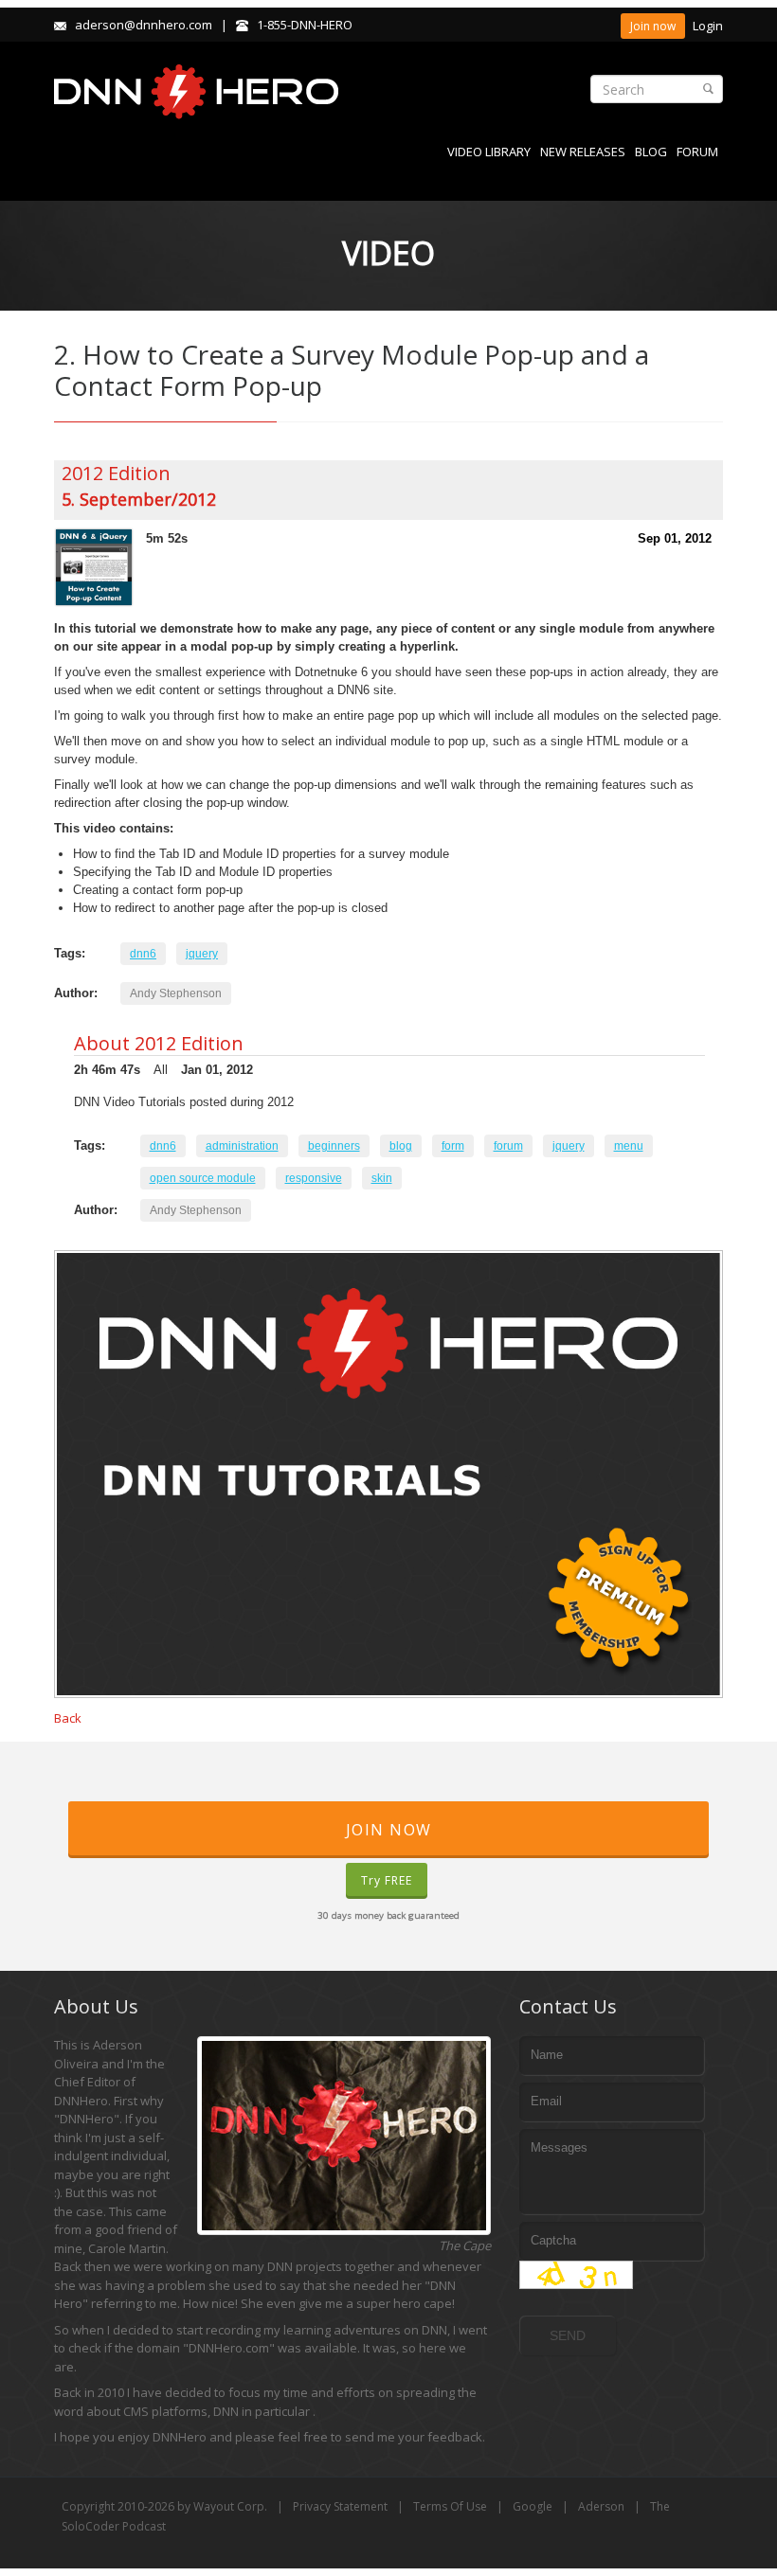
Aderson (601, 2506)
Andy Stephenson (176, 993)
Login (708, 26)
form (453, 1146)
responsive (314, 1178)
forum (508, 1146)
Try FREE (387, 1880)
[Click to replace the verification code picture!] (576, 2275)
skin (382, 1178)
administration (242, 1146)
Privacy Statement (340, 2506)
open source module (203, 1178)
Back (68, 1718)
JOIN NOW (389, 1830)
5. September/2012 (139, 499)
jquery (202, 954)
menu (629, 1146)
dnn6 (143, 954)
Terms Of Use (450, 2506)
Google (533, 2506)
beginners (334, 1146)
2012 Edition (116, 473)
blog (401, 1146)
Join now (653, 26)
